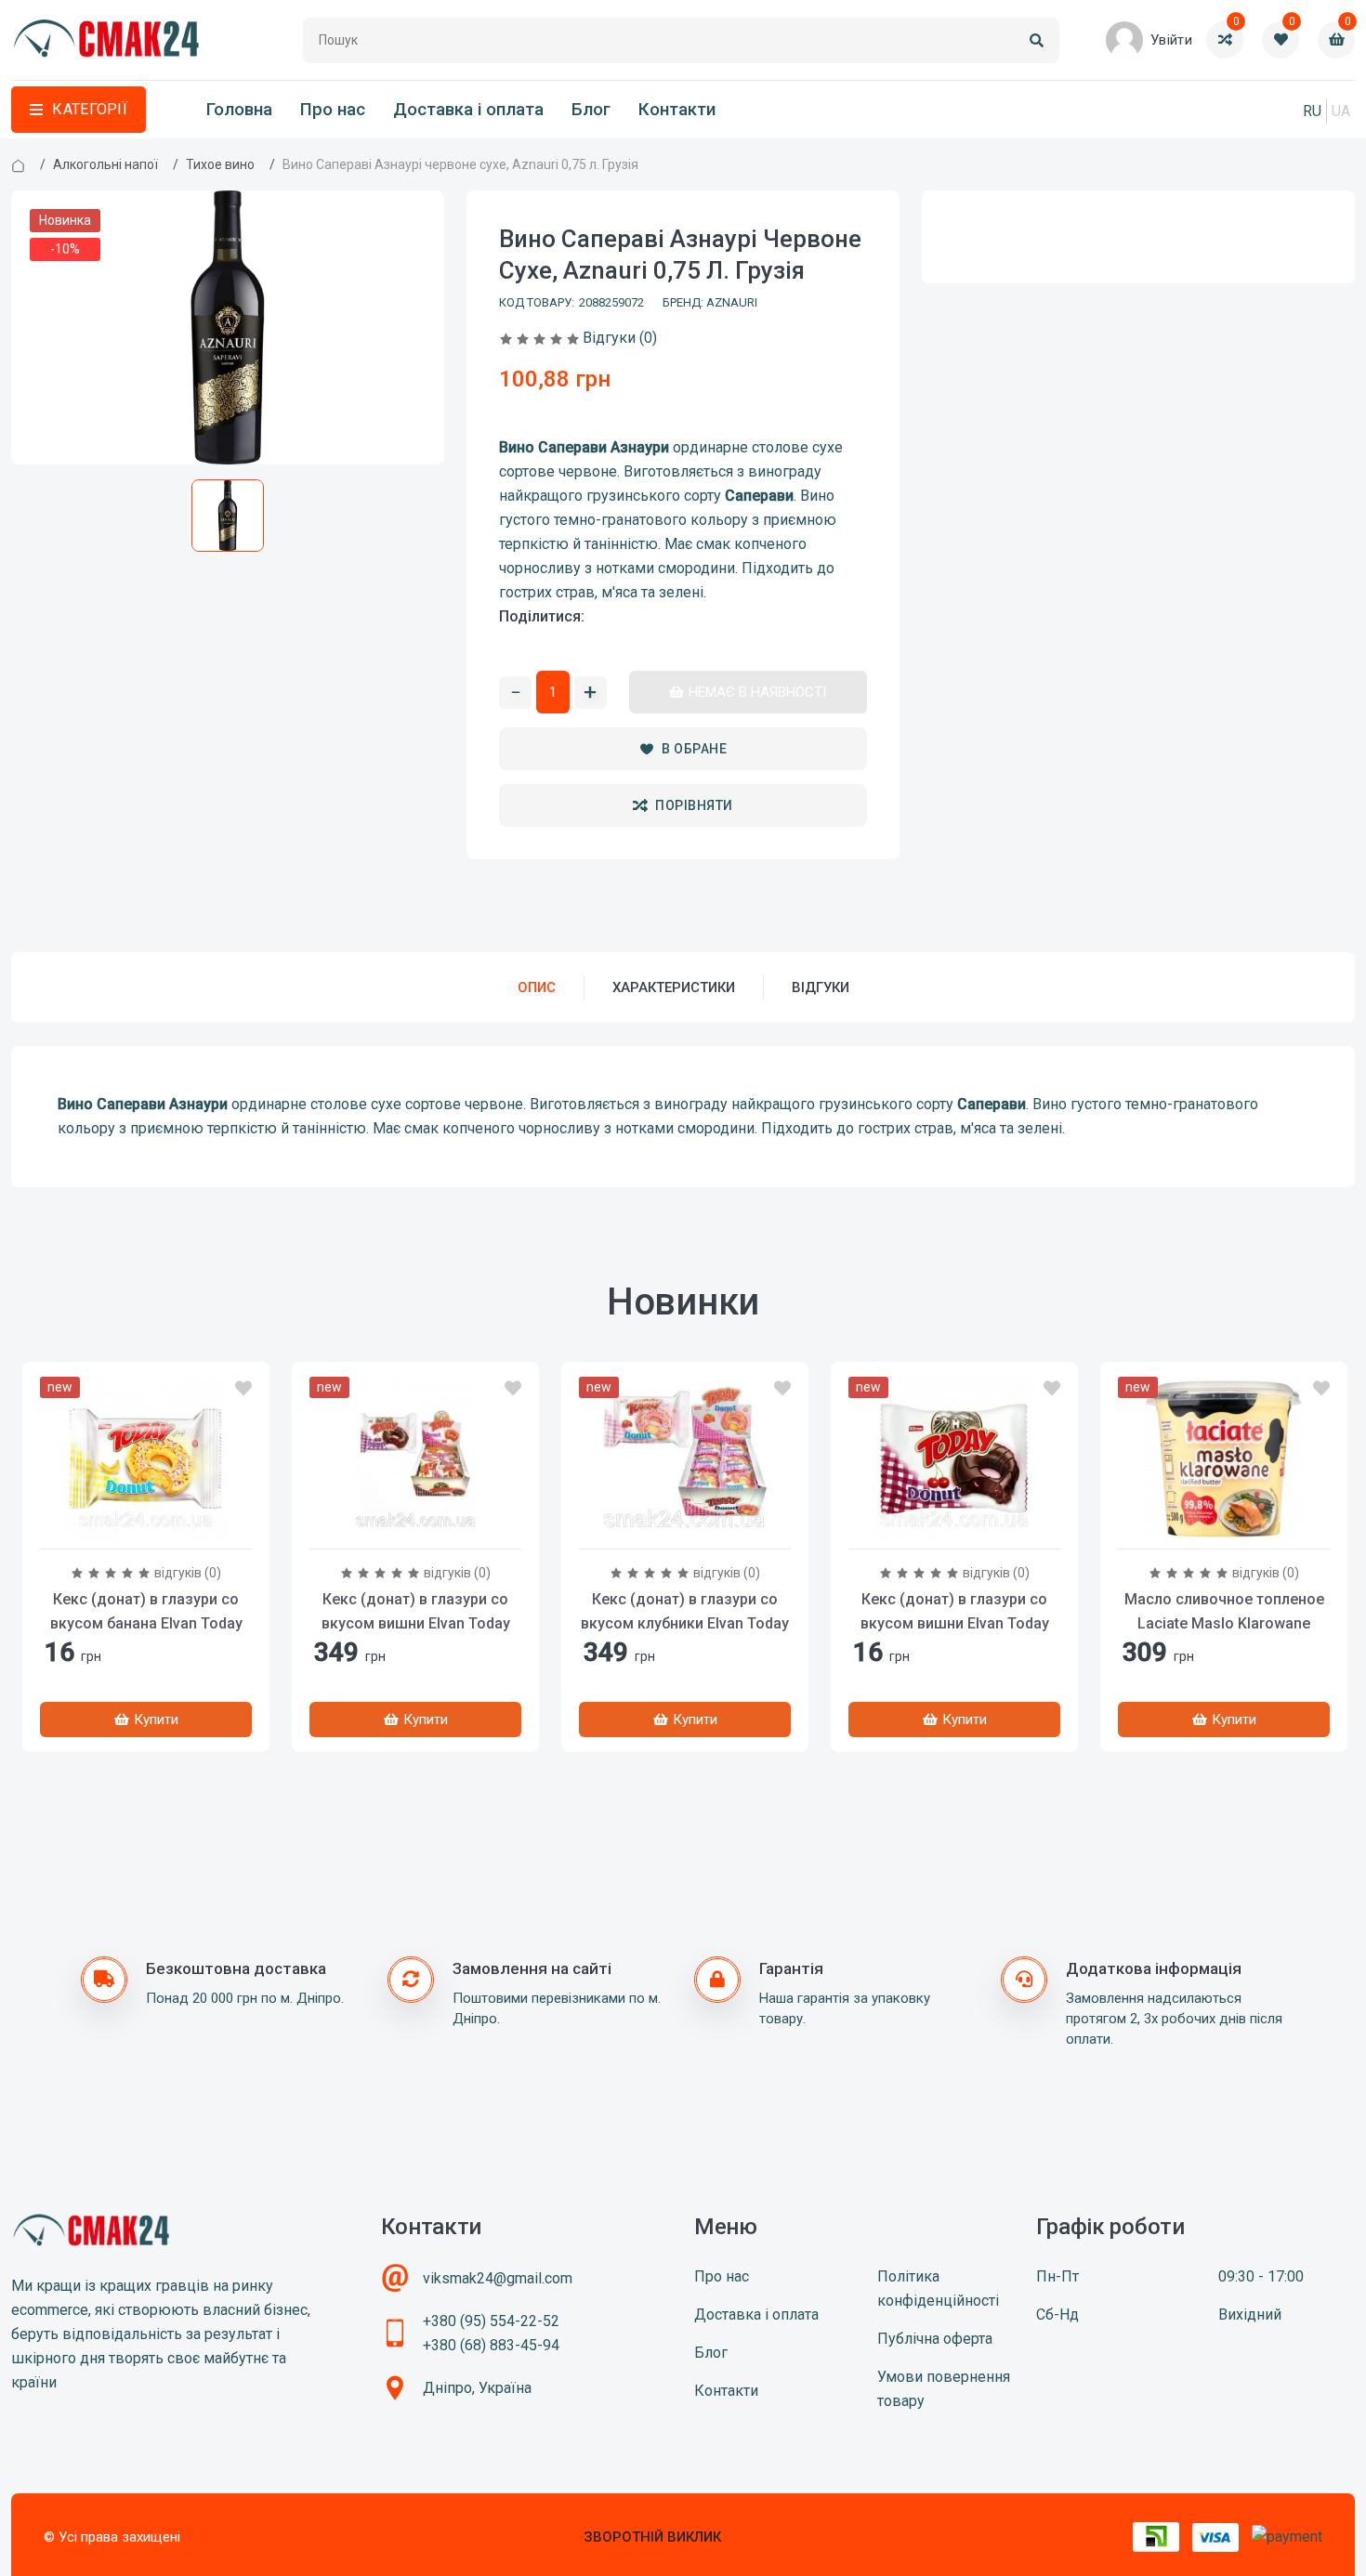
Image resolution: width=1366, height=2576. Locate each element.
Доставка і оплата (468, 110)
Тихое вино (220, 164)
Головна (239, 110)
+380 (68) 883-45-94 (491, 2345)
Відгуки (821, 987)
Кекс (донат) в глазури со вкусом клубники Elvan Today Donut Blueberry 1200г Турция (685, 1623)
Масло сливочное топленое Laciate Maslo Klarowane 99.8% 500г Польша (1224, 1623)
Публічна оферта (935, 2339)
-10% (65, 249)
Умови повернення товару (944, 2389)
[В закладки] (243, 1389)
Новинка (65, 220)
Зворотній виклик (652, 2537)
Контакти (677, 110)
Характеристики (674, 987)
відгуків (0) (188, 1573)
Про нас (333, 110)
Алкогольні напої (105, 164)
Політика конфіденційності (938, 2288)
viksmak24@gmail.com (498, 2278)
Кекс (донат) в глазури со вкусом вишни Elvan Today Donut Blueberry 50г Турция (955, 1623)
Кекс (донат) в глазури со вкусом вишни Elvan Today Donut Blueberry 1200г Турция (416, 1623)
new (60, 1387)
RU (1312, 111)
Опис (537, 987)
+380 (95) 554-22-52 (491, 2321)
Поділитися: (542, 616)
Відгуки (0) (620, 338)
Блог (591, 110)
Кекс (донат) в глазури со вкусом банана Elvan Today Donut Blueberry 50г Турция (146, 1623)
